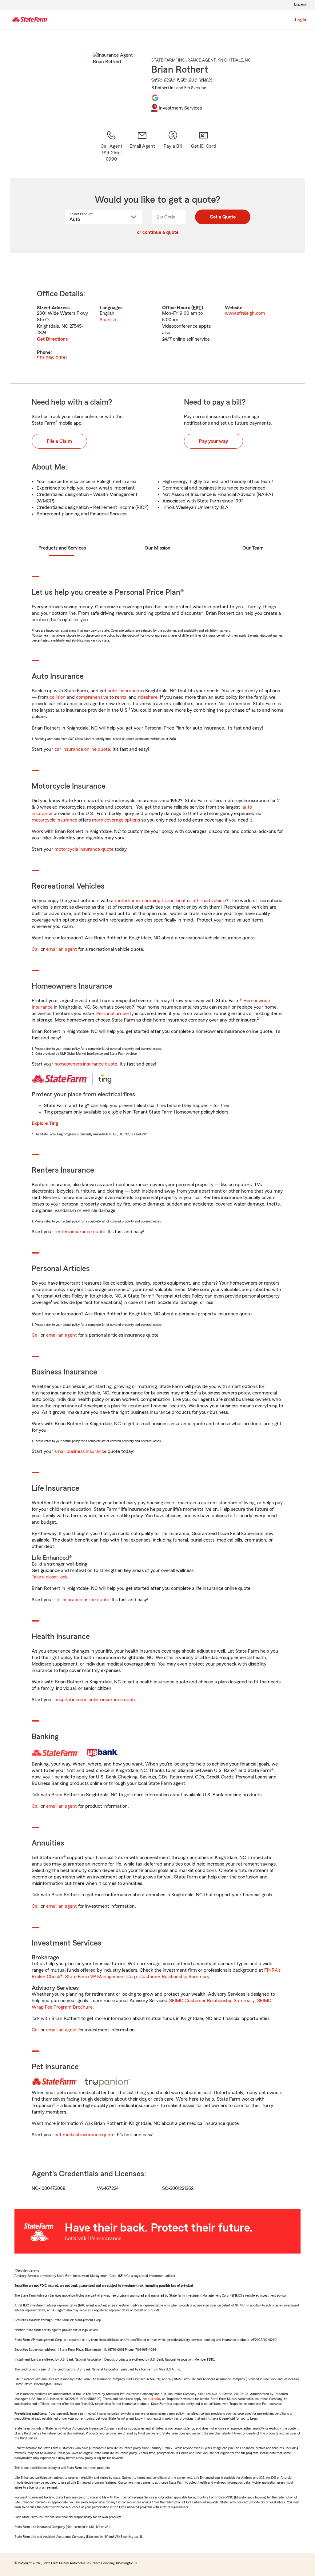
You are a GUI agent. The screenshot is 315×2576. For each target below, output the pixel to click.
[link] (142, 146)
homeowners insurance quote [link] (86, 1064)
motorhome (127, 901)
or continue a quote (158, 232)
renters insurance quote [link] (80, 1232)
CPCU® (170, 80)
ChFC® (157, 80)
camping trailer (158, 901)
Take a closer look (50, 1577)
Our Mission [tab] (157, 548)
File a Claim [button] (59, 441)
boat (181, 901)
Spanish (108, 320)
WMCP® (206, 80)
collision (58, 697)
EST (197, 308)
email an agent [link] (62, 949)
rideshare (148, 697)
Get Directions (52, 339)
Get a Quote (223, 217)
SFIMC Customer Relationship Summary (212, 2001)
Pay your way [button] (213, 441)
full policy (155, 2399)
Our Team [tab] (253, 548)
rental (121, 697)
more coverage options (116, 820)
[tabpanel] (157, 326)
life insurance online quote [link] (82, 1600)
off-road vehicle (209, 901)
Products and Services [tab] (62, 548)
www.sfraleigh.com (245, 313)
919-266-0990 (52, 358)
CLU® (193, 80)
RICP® (182, 80)
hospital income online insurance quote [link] (95, 1700)
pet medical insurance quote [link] (84, 2135)
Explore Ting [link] (45, 1123)
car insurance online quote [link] (82, 749)
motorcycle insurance (54, 820)
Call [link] (36, 949)
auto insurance (123, 691)
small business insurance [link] (80, 1451)
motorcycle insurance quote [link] (84, 849)
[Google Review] (155, 98)
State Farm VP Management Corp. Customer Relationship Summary (137, 1977)
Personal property (115, 1014)
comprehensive (92, 697)
